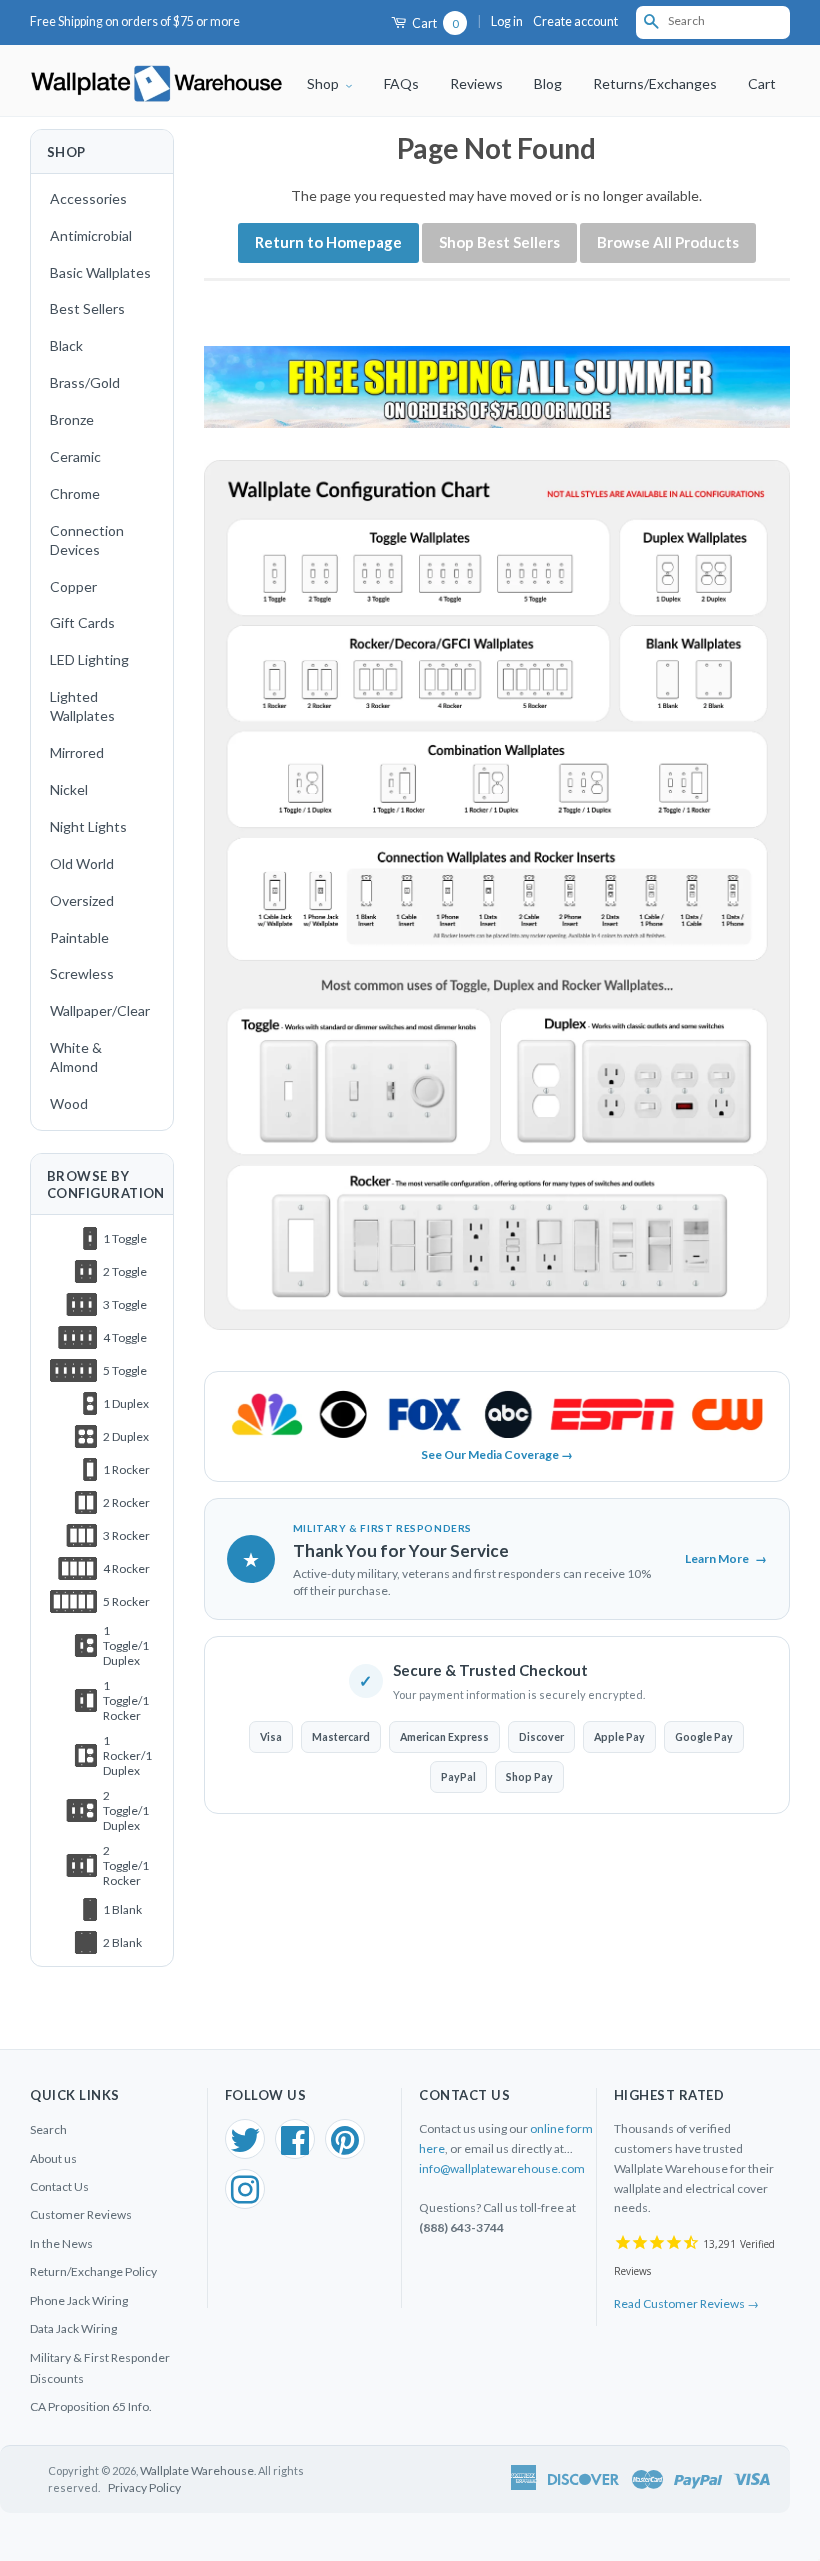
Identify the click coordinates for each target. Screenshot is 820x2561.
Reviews (476, 83)
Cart (434, 23)
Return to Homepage (328, 242)
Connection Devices (87, 540)
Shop (324, 83)
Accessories (88, 198)
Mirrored (77, 752)
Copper (73, 586)
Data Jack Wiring (73, 2328)
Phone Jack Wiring (79, 2300)
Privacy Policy (144, 2487)
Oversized (82, 900)
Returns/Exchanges (655, 83)
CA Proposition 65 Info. (91, 2406)
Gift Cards (82, 622)
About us (53, 2158)
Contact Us (59, 2186)
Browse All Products (668, 242)
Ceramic (75, 456)
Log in (507, 21)
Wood (69, 1103)
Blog (548, 83)
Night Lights (88, 826)
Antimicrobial (91, 235)
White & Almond (76, 1057)
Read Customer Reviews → (686, 2303)
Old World (82, 863)
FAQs (401, 83)
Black (66, 345)
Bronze (72, 419)
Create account (575, 21)
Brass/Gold (85, 382)
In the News (61, 2243)
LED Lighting (89, 659)
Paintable (79, 937)
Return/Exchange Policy (93, 2271)
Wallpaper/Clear (100, 1010)
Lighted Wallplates (82, 706)
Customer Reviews (81, 2214)
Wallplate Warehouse (197, 2470)
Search (48, 2129)
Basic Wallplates (100, 272)
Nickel (69, 789)
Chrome (75, 493)
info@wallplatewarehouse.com (502, 2168)
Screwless (82, 973)
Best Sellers (87, 308)
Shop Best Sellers (499, 242)
